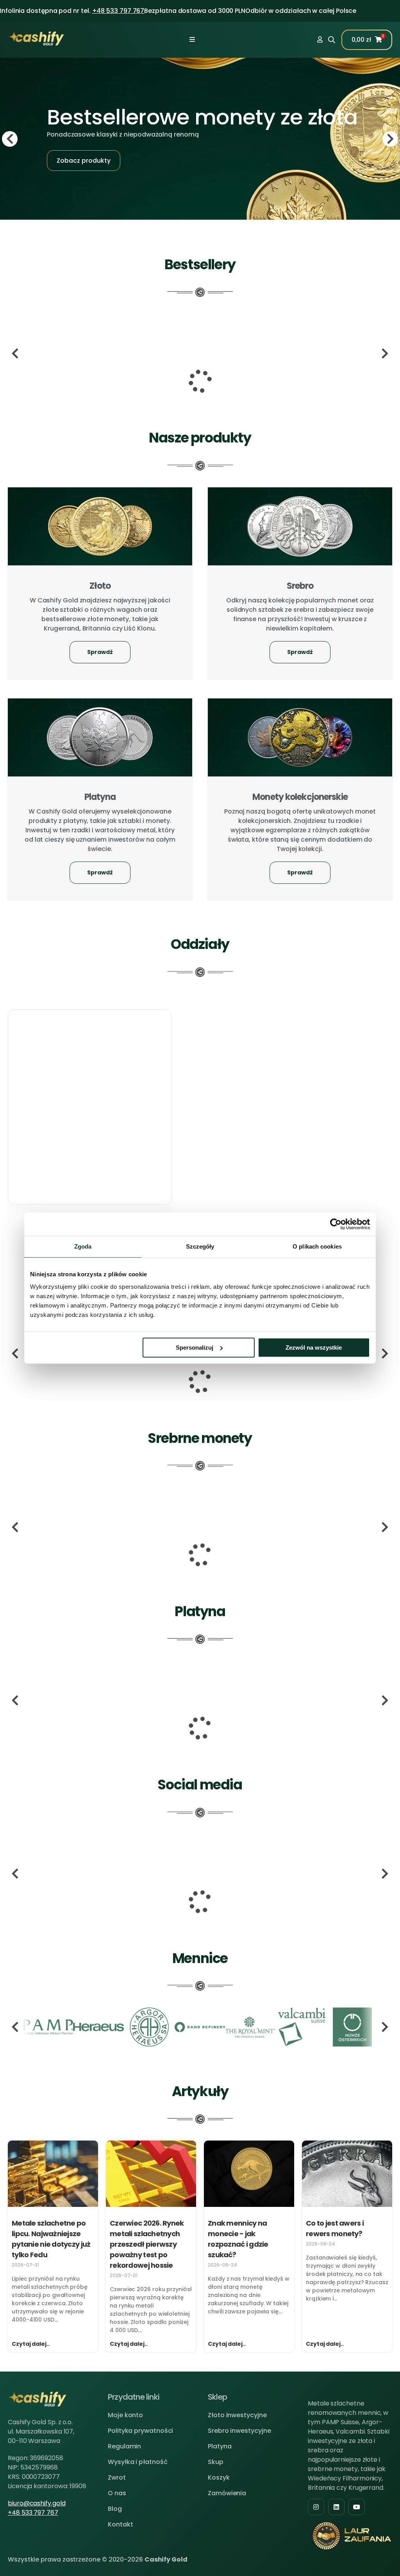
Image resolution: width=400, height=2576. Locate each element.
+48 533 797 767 (118, 11)
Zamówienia (227, 2493)
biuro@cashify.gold (37, 2503)
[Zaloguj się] (320, 40)
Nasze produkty (200, 438)
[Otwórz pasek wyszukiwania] (332, 39)
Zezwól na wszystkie (314, 1348)
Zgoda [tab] (83, 1246)
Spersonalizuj (195, 1348)
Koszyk (219, 2477)
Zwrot (117, 2477)
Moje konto (125, 2415)
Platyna (220, 2446)
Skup (216, 2462)
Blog (115, 2509)
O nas (117, 2493)
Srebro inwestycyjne (239, 2431)
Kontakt (120, 2524)
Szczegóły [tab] (200, 1246)
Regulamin (124, 2446)
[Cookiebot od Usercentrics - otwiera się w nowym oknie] (336, 1224)
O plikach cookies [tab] (317, 1246)
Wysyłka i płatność (138, 2462)
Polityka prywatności (140, 2431)
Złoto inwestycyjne (237, 2415)
